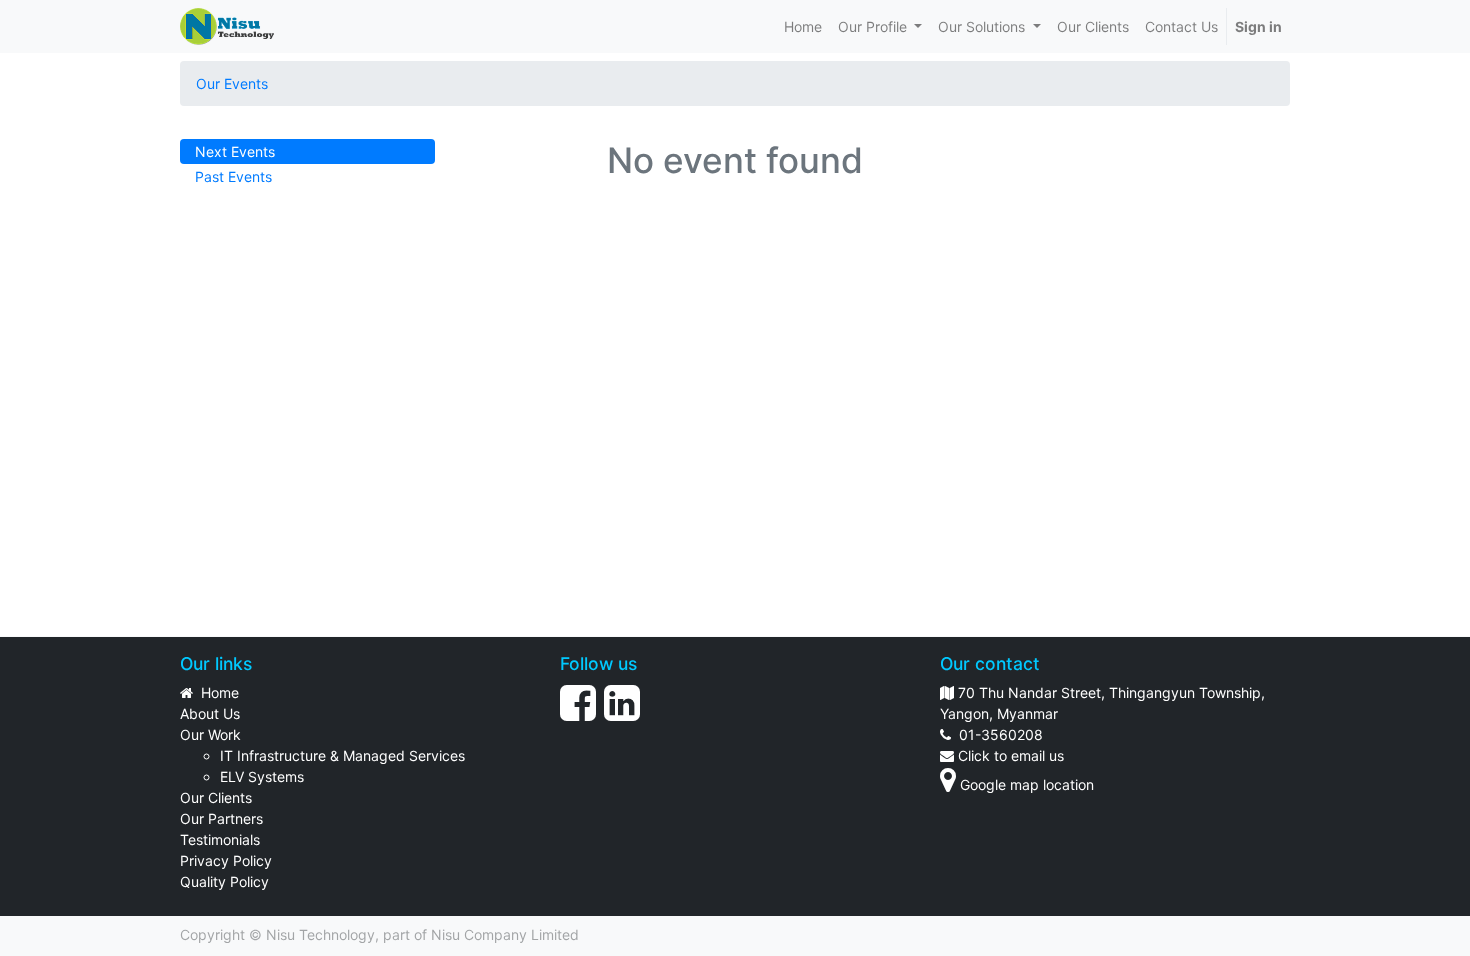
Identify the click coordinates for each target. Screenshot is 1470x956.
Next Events (235, 151)
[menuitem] (803, 26)
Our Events (232, 83)
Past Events (233, 176)
